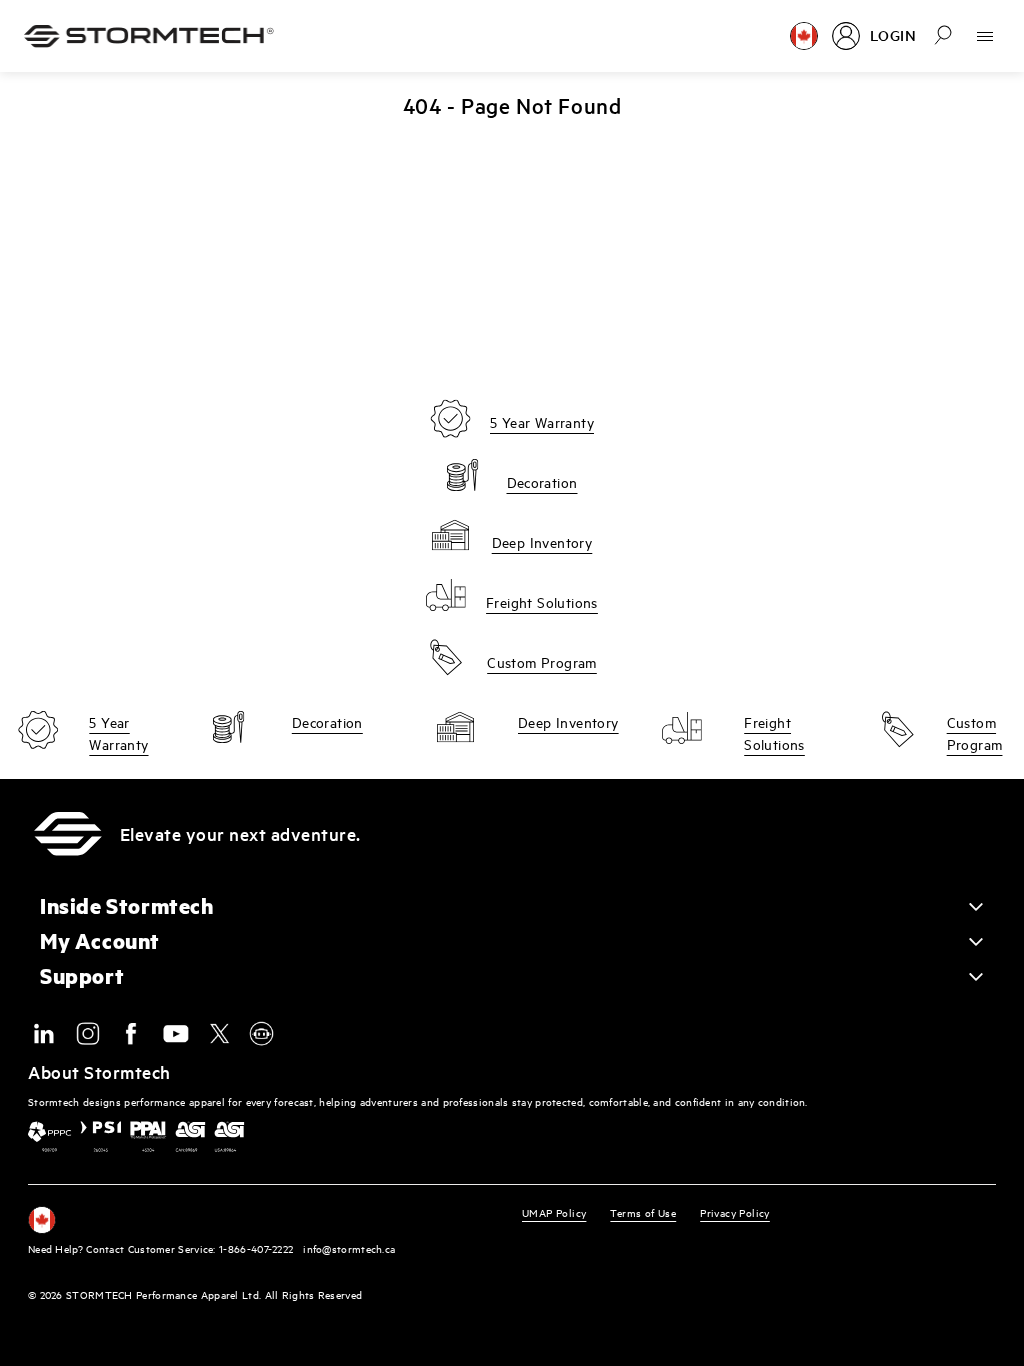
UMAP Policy (554, 1212)
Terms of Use (643, 1212)
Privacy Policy (735, 1212)
